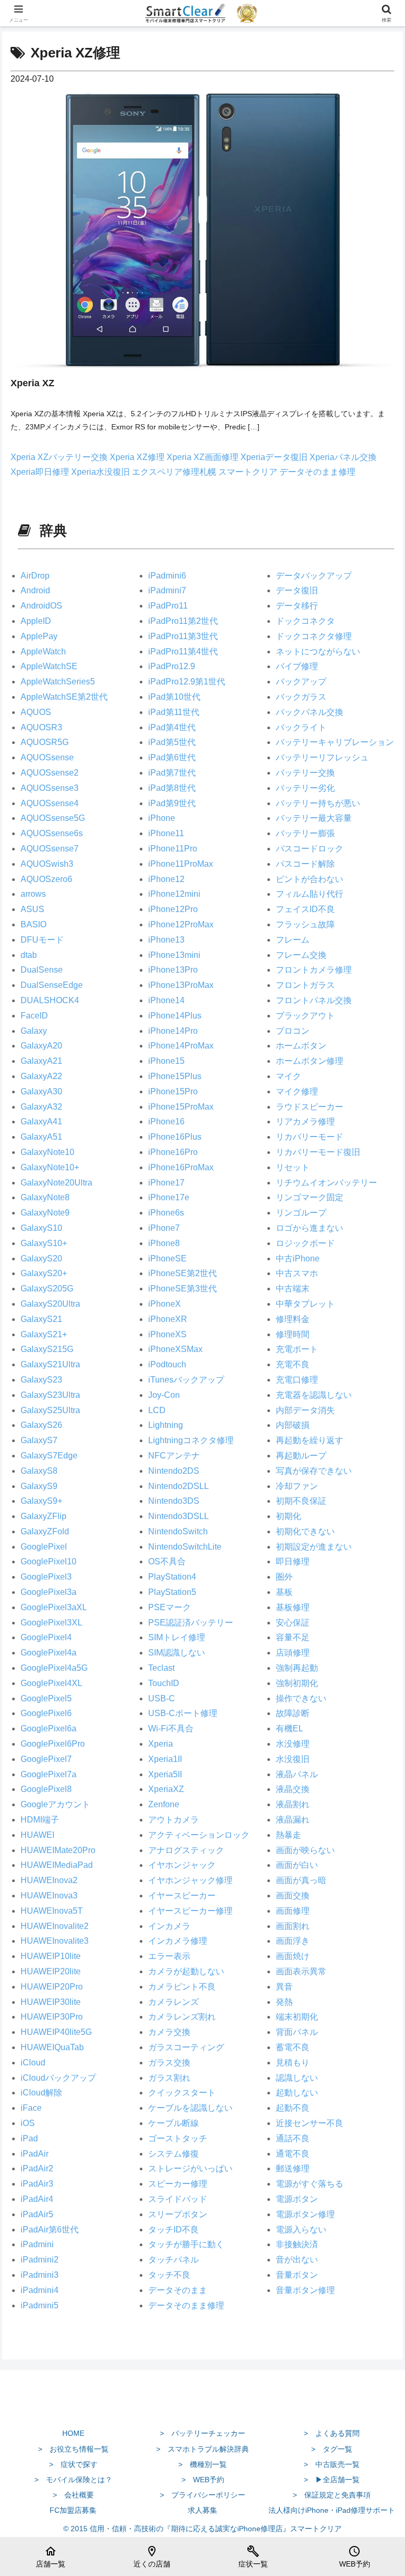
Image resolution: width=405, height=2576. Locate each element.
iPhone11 (166, 833)
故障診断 (293, 1713)
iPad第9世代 (172, 803)
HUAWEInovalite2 (55, 1926)
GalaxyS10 (41, 1228)
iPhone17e (169, 1197)
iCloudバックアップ (58, 2078)
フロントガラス (305, 985)
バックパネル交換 (310, 712)
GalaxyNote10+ (50, 1167)
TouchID (164, 1683)
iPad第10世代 (174, 697)
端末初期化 (297, 2017)
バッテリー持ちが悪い (318, 803)
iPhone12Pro (173, 909)
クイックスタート (182, 2093)
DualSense (42, 970)
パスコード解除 (305, 864)
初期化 (288, 1516)
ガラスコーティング (186, 2047)
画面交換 (293, 1896)
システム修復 (173, 2154)
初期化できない (305, 1531)
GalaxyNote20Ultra (56, 1183)
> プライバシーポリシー (202, 2495)
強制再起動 (297, 1668)
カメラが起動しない (186, 1971)
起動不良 (293, 2108)
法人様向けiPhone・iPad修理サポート (332, 2510)
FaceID (34, 1016)
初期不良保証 (301, 1501)
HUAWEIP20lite (51, 1971)
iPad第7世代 (172, 773)
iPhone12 (166, 879)
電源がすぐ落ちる (310, 2184)
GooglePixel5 (46, 1698)
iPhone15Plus (175, 1076)
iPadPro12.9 (172, 666)
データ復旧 (297, 590)
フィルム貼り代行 (310, 894)
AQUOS (36, 712)
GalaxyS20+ (44, 1273)
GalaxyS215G (47, 1349)
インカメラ (169, 1926)
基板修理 (293, 1607)
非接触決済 (297, 2244)
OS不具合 (167, 1561)
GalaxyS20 (41, 1258)
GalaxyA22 (41, 1076)
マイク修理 (297, 1091)
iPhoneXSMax (175, 1349)
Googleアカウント (55, 1804)
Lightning (166, 1425)
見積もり (293, 2063)
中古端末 (293, 1289)
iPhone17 (166, 1183)
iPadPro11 (168, 606)
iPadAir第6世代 (50, 2230)
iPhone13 (166, 940)
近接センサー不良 (310, 2123)
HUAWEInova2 (49, 1880)
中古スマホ (297, 1273)
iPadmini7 (167, 590)
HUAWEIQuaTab (52, 2047)
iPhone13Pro (173, 970)
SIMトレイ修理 (177, 1637)
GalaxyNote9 (45, 1213)
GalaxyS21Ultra (50, 1364)
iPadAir (35, 2154)
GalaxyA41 (41, 1122)
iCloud (33, 2063)
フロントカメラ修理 (314, 970)
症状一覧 (253, 2557)
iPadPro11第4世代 (183, 652)
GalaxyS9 (39, 1486)
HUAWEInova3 (49, 1896)
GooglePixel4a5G (54, 1668)
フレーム (293, 940)
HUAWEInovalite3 (55, 1941)
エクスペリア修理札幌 (175, 472)
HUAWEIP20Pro (52, 1987)
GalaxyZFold (45, 1531)
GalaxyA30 (41, 1091)
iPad (29, 2138)
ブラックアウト (305, 1016)
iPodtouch (167, 1364)
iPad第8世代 (172, 788)
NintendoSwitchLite (185, 1547)
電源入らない (301, 2230)
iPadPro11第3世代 (183, 636)
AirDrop (35, 576)
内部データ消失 (305, 1410)
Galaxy (34, 1031)
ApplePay (39, 636)
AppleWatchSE (49, 666)
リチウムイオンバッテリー (326, 1183)
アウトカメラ (173, 1820)
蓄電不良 (293, 2047)
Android (35, 590)
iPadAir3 (37, 2184)
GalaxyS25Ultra (50, 1410)
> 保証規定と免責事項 (332, 2495)
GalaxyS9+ (41, 1501)
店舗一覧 (51, 2557)
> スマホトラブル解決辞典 (202, 2449)
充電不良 (293, 1364)
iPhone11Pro (173, 849)
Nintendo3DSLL (179, 1516)
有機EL (290, 1728)
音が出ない (297, 2260)
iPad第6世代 (172, 757)
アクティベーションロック (199, 1835)
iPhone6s (166, 1213)
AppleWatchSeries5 (58, 682)
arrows (33, 894)
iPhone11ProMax (181, 864)
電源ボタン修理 (305, 2214)
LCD (157, 1410)
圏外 (284, 1577)
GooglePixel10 (49, 1561)
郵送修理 (293, 2168)
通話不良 (293, 2138)
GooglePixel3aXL (54, 1607)
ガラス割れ (169, 2078)
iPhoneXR (168, 1319)
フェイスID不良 (305, 909)
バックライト (301, 727)
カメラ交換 (169, 2032)
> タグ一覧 (332, 2449)
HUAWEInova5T (52, 1911)
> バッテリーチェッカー (202, 2433)
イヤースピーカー (182, 1896)
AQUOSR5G (45, 742)
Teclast (161, 1668)
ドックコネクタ (305, 621)
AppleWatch (43, 652)
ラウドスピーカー (310, 1107)
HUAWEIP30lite (51, 2002)
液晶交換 (293, 1789)
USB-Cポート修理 (183, 1713)
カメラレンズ (173, 2002)
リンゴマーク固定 (310, 1197)
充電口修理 (297, 1380)
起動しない (297, 2093)
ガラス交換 (169, 2063)
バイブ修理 (297, 666)
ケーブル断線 (173, 2123)
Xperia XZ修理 (138, 457)
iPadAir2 (37, 2168)
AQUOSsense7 (50, 849)
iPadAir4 (37, 2199)
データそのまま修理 (317, 472)
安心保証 (293, 1623)
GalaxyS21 (41, 1319)
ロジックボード (305, 1243)
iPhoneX (165, 1304)
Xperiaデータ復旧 (275, 457)
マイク (288, 1076)
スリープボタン (178, 2214)
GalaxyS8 (39, 1471)
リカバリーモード (310, 1137)
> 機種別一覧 (202, 2464)
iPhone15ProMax (181, 1107)
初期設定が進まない (314, 1547)
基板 (284, 1592)
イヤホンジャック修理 (190, 1880)
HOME (73, 2433)
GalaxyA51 (41, 1137)
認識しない (297, 2078)
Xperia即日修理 (41, 472)
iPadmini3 (40, 2275)
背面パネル (297, 2032)
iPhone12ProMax (181, 924)
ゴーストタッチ (178, 2138)
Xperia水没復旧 (102, 472)
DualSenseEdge (52, 985)
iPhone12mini (174, 894)
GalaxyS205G (47, 1289)
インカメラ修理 (178, 1941)
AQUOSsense (47, 757)
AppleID (36, 621)
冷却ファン (297, 1486)
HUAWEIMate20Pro (58, 1850)
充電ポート (297, 1349)
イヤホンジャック (182, 1865)
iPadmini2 (40, 2260)
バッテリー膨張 (305, 833)
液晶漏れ (293, 1820)
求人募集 (202, 2510)
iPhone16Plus (175, 1137)
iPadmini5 (40, 2305)
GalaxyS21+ (44, 1334)
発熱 (284, 2002)
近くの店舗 (152, 2557)
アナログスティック (186, 1850)
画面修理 (293, 1911)
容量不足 (293, 1637)
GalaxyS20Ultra (50, 1304)
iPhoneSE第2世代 (182, 1273)
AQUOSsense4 (50, 803)
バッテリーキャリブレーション (335, 742)
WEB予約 (355, 2557)
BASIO (33, 924)
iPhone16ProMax (181, 1167)
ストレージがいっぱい (190, 2168)
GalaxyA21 (41, 1061)
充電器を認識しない (314, 1395)
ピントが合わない (310, 879)
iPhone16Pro (173, 1152)
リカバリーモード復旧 (318, 1152)
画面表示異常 (301, 1971)
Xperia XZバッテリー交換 (60, 457)
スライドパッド (178, 2199)
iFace (31, 2108)
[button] (374, 1761)
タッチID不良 (173, 2230)
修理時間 (293, 1334)
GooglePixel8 (46, 1789)
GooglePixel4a (49, 1653)
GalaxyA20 (41, 1046)
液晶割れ (293, 1804)
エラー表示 (169, 1956)
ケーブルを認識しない (190, 2108)
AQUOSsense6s (52, 833)
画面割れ (293, 1926)
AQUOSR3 (41, 727)
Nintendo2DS (174, 1471)
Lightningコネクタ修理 (191, 1440)
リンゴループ (301, 1213)
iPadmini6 (167, 576)
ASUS (32, 909)
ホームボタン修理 (310, 1061)
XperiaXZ (166, 1789)
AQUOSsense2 (50, 773)
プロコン (293, 1031)
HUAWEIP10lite (51, 1956)
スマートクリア (249, 472)
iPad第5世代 (172, 742)
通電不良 (293, 2154)
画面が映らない (305, 1850)
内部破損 (293, 1425)
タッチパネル (173, 2260)
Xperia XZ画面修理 (204, 457)
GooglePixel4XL (51, 1683)
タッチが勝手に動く (186, 2244)
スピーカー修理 (178, 2184)
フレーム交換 (301, 955)
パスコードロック (310, 849)
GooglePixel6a (49, 1728)
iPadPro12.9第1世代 (187, 682)
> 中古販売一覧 (332, 2464)
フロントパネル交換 (314, 1000)
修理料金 (293, 1319)
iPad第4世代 (172, 727)
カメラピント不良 (182, 1987)
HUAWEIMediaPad (57, 1865)
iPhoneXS (167, 1334)
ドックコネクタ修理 (314, 636)
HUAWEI (37, 1835)
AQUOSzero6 (46, 879)
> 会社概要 (73, 2495)
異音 (284, 1987)
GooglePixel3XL (51, 1623)
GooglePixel (44, 1547)
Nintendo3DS (174, 1501)
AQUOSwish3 (47, 864)
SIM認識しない (177, 1653)
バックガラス (301, 697)
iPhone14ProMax (181, 1046)
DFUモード (42, 940)
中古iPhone (298, 1258)
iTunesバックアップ (186, 1380)
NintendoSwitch (178, 1531)
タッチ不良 (169, 2275)
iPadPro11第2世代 (183, 621)
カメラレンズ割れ (182, 2017)
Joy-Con (164, 1395)
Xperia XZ (32, 383)
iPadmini (37, 2244)
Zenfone (164, 1804)
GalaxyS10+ (44, 1243)
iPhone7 (164, 1228)
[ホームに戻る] (202, 2408)
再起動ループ (301, 1456)
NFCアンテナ (174, 1456)
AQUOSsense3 (50, 788)
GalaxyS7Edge (49, 1456)
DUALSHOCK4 (50, 1000)
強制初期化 (297, 1683)
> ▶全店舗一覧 (332, 2480)
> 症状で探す (73, 2464)
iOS (28, 2123)
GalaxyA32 (41, 1107)
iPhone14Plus (175, 1016)
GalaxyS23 (41, 1380)
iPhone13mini (174, 955)
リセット (293, 1167)
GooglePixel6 (46, 1713)
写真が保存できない (314, 1471)
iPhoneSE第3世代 (182, 1289)
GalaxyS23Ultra (50, 1395)
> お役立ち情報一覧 (73, 2449)
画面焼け (293, 1956)
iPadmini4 (40, 2290)
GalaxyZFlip (44, 1516)
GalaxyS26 (41, 1425)
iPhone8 (164, 1243)
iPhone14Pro (173, 1031)
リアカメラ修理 (305, 1122)
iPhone (162, 818)
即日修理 (293, 1561)
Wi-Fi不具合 (171, 1728)
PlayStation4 (172, 1577)
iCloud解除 (41, 2093)
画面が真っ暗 (301, 1880)
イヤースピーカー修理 (190, 1911)
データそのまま (178, 2290)
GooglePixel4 (46, 1637)
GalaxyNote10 (47, 1152)
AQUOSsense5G (53, 818)
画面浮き (293, 1941)
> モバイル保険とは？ (73, 2480)
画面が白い (297, 1865)
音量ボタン (297, 2275)
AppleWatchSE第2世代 (64, 697)
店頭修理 (293, 1653)
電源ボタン (297, 2199)
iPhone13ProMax (181, 985)
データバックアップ (314, 576)
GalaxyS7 (39, 1440)
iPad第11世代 (174, 712)
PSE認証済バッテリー (191, 1623)
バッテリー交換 (305, 773)
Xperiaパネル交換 (343, 457)
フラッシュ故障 (305, 924)
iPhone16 (166, 1122)
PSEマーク (170, 1607)
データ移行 (297, 606)
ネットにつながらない (318, 652)
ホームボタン (301, 1046)
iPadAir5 (37, 2214)
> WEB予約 (203, 2480)
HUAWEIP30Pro (52, 2017)
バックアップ (301, 682)
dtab (29, 955)
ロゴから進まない (310, 1228)
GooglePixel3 (46, 1577)
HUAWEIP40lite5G (56, 2032)
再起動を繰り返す (310, 1440)
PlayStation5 (172, 1592)
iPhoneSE (167, 1258)
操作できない (301, 1698)
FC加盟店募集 (73, 2510)
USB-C (162, 1698)
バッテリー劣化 (305, 788)
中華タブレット (305, 1304)
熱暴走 (288, 1835)
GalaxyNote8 (45, 1197)
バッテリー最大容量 (314, 818)
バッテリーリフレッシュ (322, 757)
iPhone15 (166, 1061)
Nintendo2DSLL (179, 1486)
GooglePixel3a (49, 1592)
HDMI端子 (40, 1820)
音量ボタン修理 (305, 2290)
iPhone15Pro (173, 1091)
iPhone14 (166, 1000)
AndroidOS (41, 606)
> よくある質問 (332, 2433)
